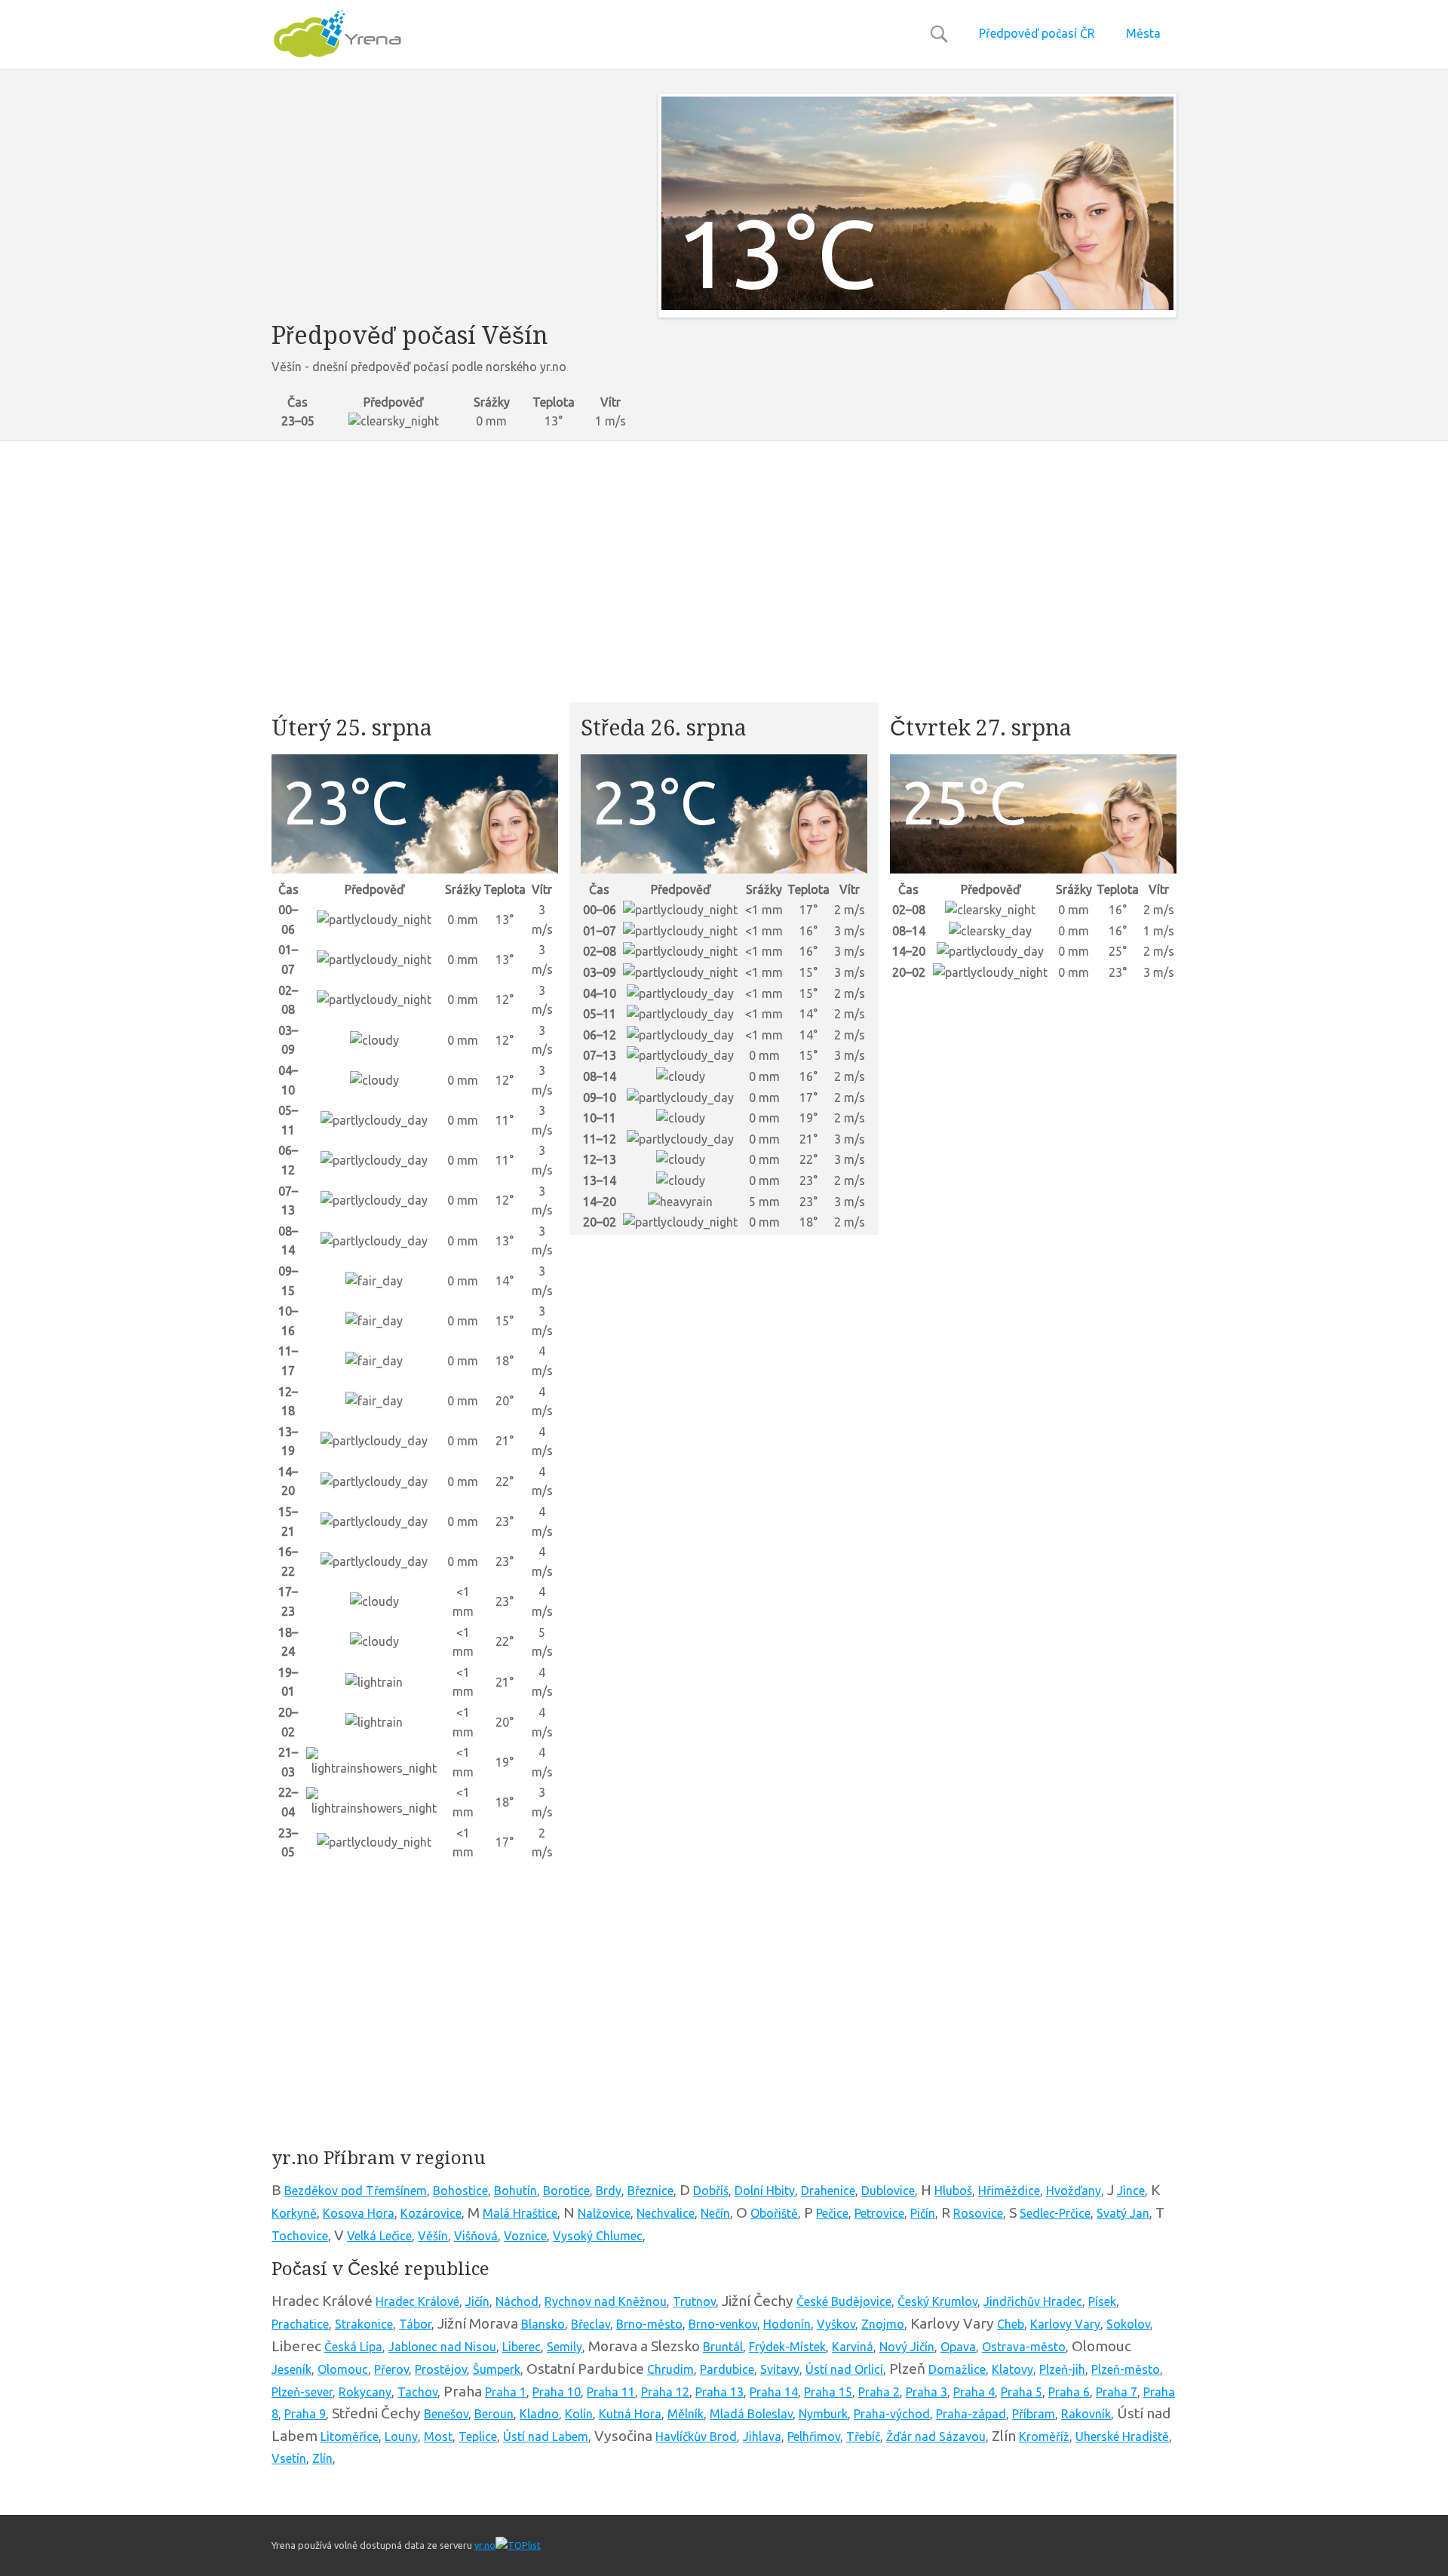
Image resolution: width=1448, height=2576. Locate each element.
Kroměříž (1044, 2436)
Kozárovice (431, 2213)
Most (438, 2436)
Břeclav (591, 2324)
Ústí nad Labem (546, 2436)
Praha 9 (305, 2414)
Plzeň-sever (302, 2392)
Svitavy (780, 2369)
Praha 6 (1069, 2392)
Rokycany (365, 2392)
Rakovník (1086, 2414)
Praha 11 (611, 2392)
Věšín (433, 2236)
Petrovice (879, 2213)
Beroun (494, 2414)
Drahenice (828, 2191)
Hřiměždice (1009, 2191)
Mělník (686, 2414)
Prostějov (441, 2369)
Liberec (522, 2347)
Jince (1131, 2191)
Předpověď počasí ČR (1037, 33)
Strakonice (364, 2324)
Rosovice (978, 2213)
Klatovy (1012, 2369)
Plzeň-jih (1062, 2369)
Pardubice (727, 2369)
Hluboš (953, 2191)
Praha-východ (892, 2414)
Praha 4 (974, 2392)
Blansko (543, 2324)
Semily (564, 2347)
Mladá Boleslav (751, 2414)
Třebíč (863, 2436)
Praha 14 (774, 2392)
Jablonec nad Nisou (442, 2347)
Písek (1102, 2301)
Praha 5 (1022, 2392)
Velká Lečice (379, 2236)
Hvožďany (1074, 2191)
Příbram (1034, 2414)
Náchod (517, 2301)
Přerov (391, 2369)
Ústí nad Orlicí (844, 2369)
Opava (958, 2347)
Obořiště (774, 2213)
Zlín (322, 2458)
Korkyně (294, 2213)
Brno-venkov (723, 2324)
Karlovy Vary (1065, 2324)
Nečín (715, 2213)
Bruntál (723, 2347)
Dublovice (888, 2191)
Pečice (832, 2213)
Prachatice (300, 2324)
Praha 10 (557, 2392)
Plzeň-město (1126, 2369)
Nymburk (823, 2414)
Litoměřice (350, 2436)
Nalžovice (604, 2213)
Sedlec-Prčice (1055, 2213)
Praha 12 (665, 2392)
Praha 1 (506, 2392)
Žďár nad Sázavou (936, 2436)
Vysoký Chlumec (598, 2236)
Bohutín (515, 2191)
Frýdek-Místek (787, 2347)
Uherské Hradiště (1122, 2436)
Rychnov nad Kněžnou (606, 2301)
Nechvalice (666, 2213)
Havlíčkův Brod (696, 2436)
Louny (401, 2436)
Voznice (525, 2236)
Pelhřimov (814, 2436)
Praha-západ (971, 2414)
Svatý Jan (1123, 2213)
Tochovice (300, 2236)
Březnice (650, 2191)
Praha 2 (879, 2392)
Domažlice (957, 2369)
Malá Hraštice (520, 2213)
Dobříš (711, 2191)
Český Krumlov (937, 2301)
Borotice (566, 2191)
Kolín (579, 2414)
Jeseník (291, 2369)
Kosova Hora (359, 2213)
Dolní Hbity (765, 2191)
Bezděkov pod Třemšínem (356, 2191)
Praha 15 (828, 2392)
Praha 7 (1117, 2392)
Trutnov (694, 2301)
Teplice (478, 2436)
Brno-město (649, 2324)
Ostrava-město (1024, 2347)
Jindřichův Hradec (1033, 2301)
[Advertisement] (454, 199)
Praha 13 (719, 2392)
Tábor (415, 2324)
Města (1143, 33)
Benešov (446, 2414)
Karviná (853, 2347)
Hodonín (787, 2324)
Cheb (1011, 2324)
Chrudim (670, 2369)
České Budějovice (844, 2301)
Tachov (417, 2392)
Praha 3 (926, 2392)
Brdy (609, 2191)
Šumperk (497, 2369)
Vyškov (836, 2324)
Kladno (539, 2414)
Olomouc (343, 2369)
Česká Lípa (353, 2347)
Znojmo (883, 2324)
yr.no (485, 2545)
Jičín (477, 2301)
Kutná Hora (630, 2414)
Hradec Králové (417, 2301)
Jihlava (762, 2436)
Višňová (476, 2236)
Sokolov (1128, 2324)
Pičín (923, 2213)
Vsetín (289, 2458)
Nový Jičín (907, 2347)
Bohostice (460, 2191)
